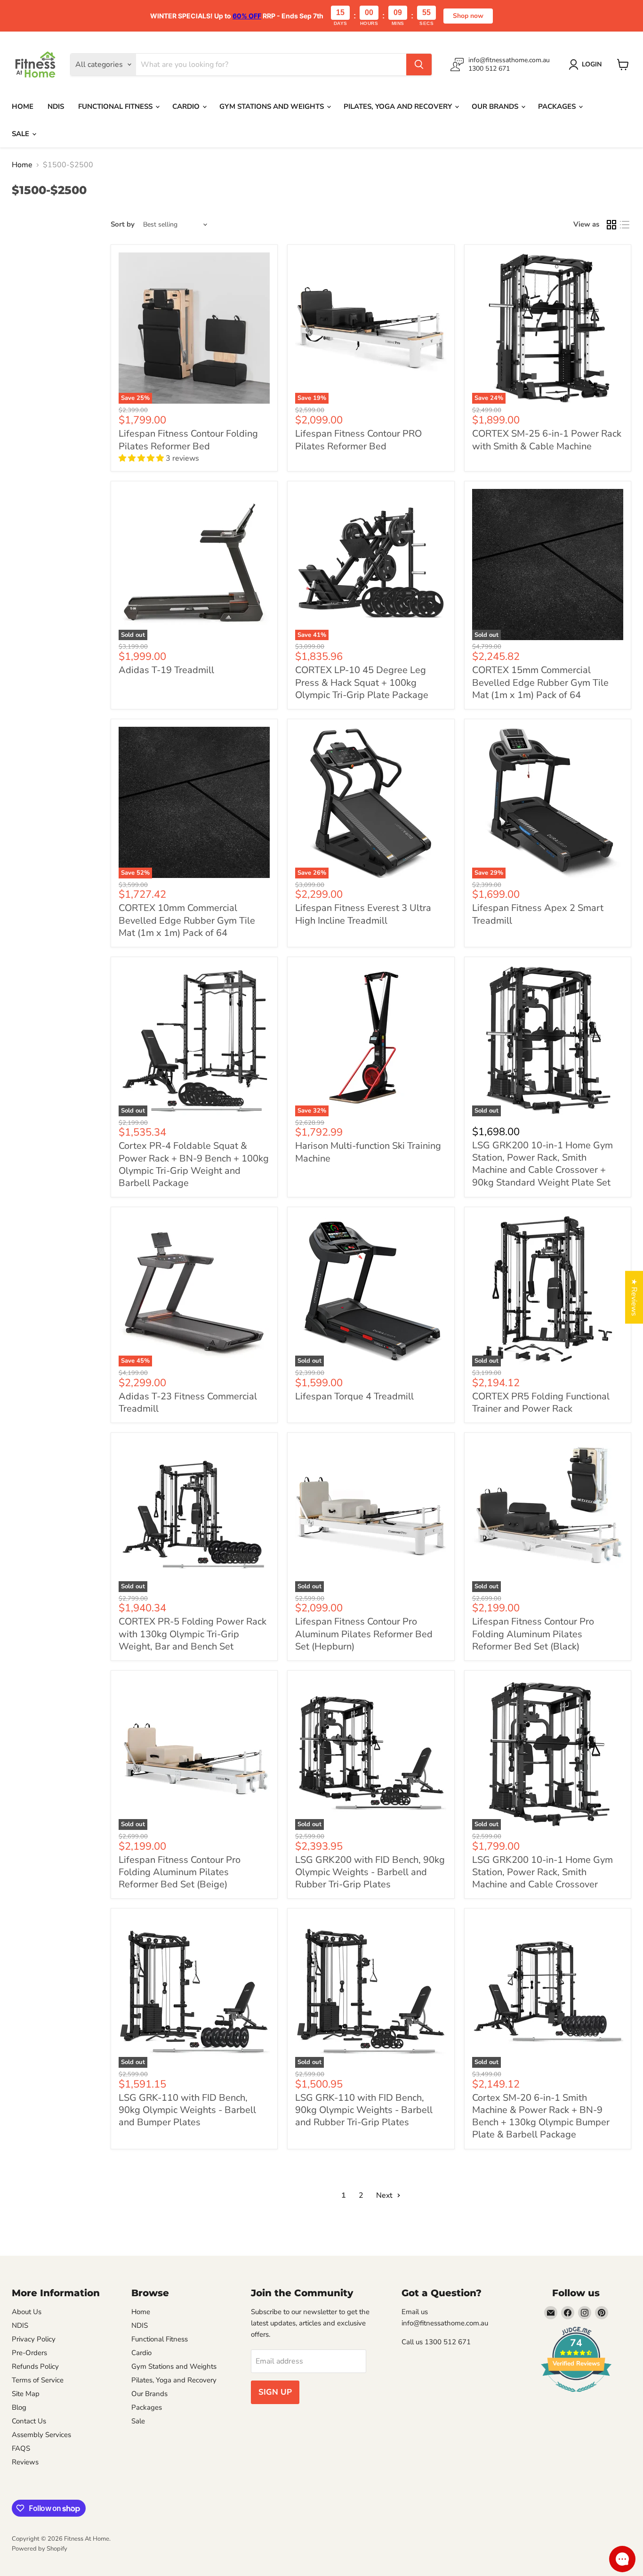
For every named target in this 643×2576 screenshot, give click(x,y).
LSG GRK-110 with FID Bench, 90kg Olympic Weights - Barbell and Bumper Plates (187, 2110)
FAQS (21, 2448)
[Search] (419, 65)
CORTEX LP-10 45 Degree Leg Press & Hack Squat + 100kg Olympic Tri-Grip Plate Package (362, 683)
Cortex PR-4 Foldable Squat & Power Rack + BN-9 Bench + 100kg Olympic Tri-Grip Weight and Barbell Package (194, 1164)
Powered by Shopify (40, 2549)
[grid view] (611, 225)
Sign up (275, 2392)
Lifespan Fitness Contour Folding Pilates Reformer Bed (188, 440)
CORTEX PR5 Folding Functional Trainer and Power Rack (541, 1402)
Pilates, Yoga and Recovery (399, 106)
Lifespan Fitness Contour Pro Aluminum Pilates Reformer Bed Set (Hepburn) (364, 1634)
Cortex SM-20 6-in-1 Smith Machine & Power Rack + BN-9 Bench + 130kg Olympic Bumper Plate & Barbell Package (541, 2116)
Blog (19, 2407)
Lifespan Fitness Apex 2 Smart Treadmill (538, 914)
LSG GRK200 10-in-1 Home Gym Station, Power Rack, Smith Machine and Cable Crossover (543, 1872)
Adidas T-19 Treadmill (166, 670)
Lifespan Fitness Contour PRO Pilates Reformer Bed (358, 440)
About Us (27, 2312)
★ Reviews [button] (634, 1297)
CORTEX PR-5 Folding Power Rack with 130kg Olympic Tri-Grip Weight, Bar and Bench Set (193, 1634)
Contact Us (29, 2421)
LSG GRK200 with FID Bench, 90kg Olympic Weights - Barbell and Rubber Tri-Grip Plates (370, 1872)
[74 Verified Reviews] (576, 2397)
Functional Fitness (116, 106)
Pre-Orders (29, 2353)
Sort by (123, 224)
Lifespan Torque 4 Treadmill (354, 1396)
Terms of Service (38, 2380)
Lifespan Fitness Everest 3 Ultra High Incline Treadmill (363, 914)
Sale (21, 134)
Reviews (25, 2462)
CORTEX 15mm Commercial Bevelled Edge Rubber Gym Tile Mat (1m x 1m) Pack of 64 (540, 683)
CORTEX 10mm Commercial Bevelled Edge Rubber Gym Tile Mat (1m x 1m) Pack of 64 (187, 920)
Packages (558, 106)
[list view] (625, 225)
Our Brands (496, 106)
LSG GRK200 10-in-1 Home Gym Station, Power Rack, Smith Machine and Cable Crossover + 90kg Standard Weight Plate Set (543, 1164)
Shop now (468, 16)
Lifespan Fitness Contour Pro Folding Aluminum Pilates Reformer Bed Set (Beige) (180, 1872)
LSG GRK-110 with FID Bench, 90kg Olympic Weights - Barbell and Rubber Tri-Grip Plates (364, 2110)
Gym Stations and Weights (273, 106)
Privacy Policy (34, 2339)
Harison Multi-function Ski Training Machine (368, 1152)
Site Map (26, 2394)
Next (385, 2195)
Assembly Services (41, 2435)
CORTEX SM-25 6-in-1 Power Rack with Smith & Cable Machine (547, 440)
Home (23, 106)
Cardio (187, 106)
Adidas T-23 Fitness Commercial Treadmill (188, 1402)
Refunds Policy (35, 2366)
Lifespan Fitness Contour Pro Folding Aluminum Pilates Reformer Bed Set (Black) (533, 1634)
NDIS (56, 106)
